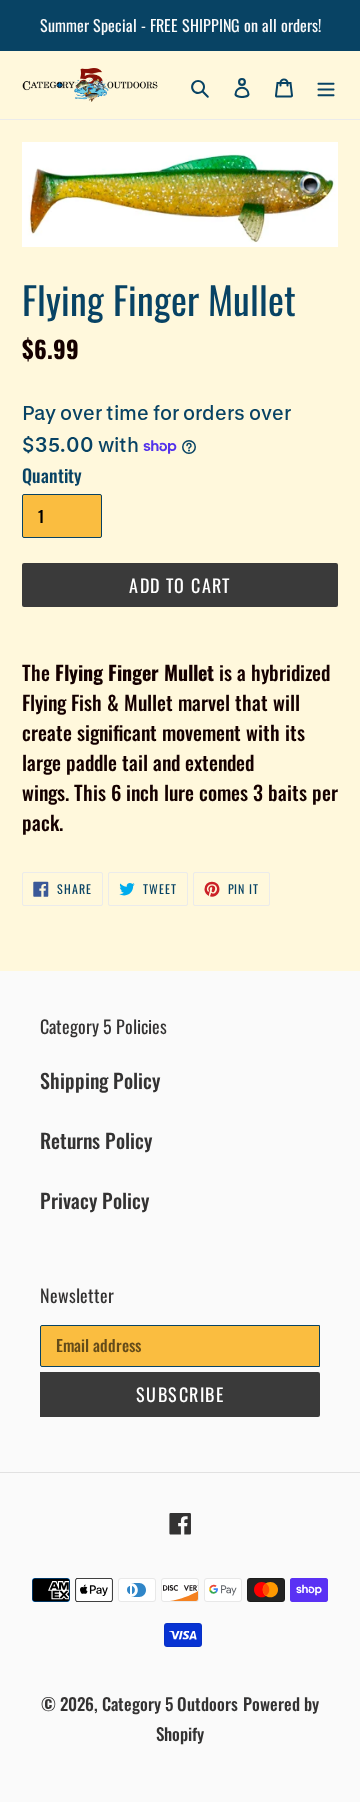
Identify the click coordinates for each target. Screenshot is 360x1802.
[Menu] (326, 85)
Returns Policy (96, 1140)
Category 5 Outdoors (170, 1703)
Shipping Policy (100, 1080)
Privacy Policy (94, 1200)
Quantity (52, 475)
